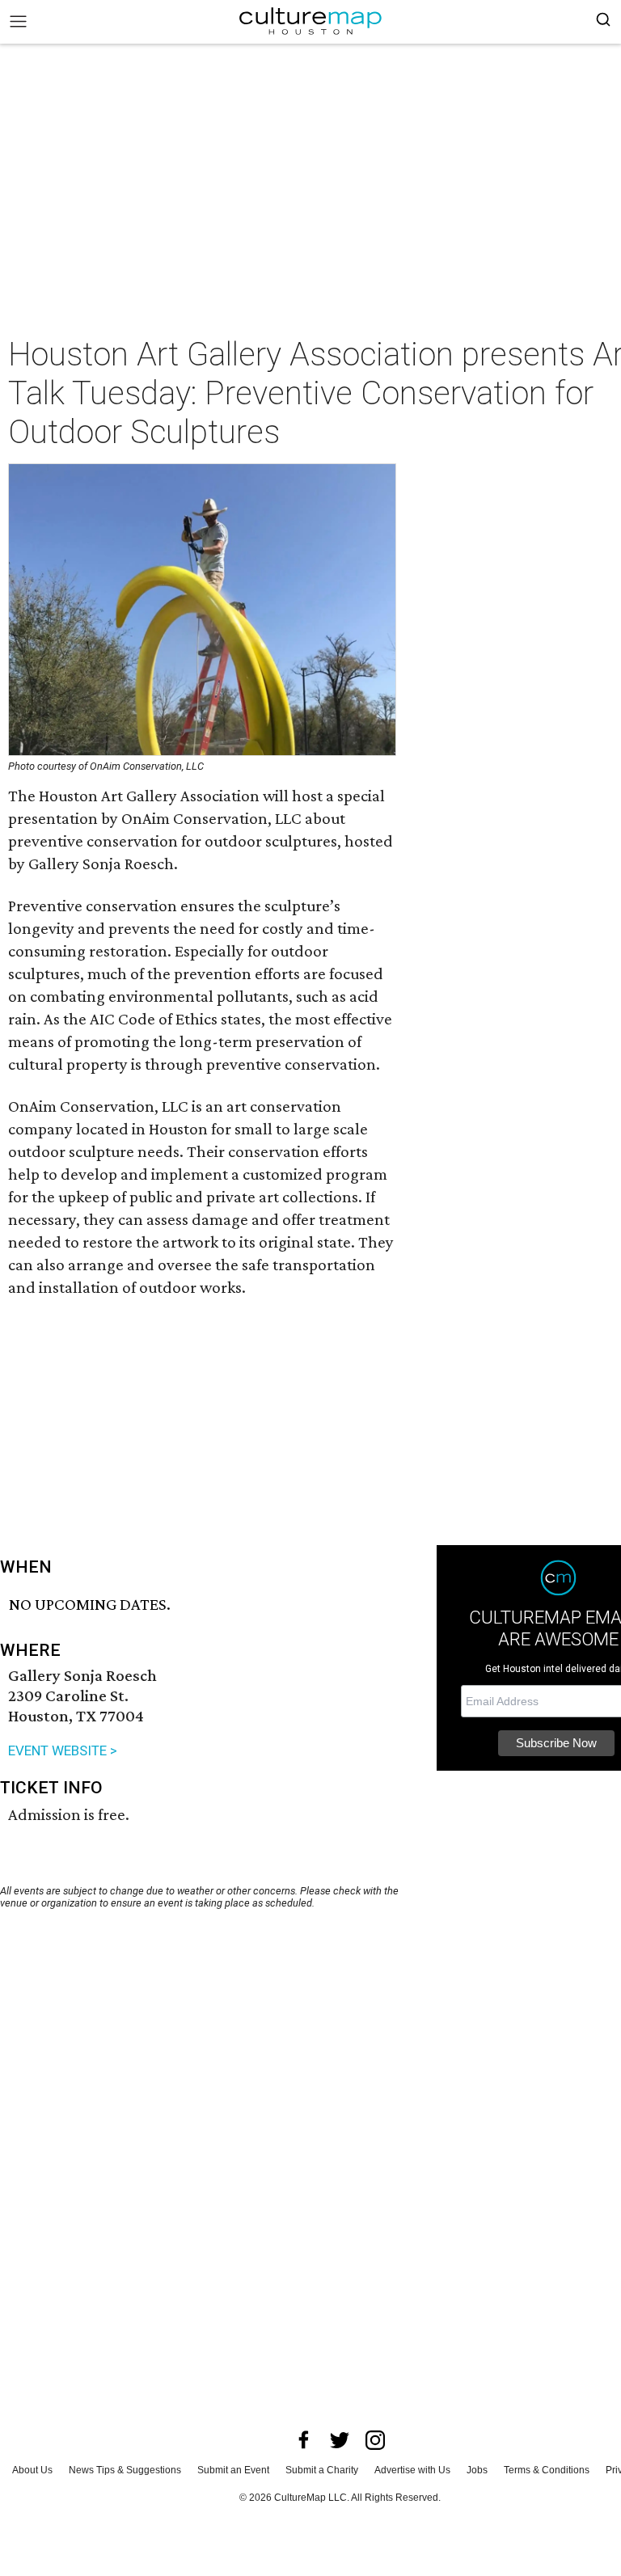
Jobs (477, 2470)
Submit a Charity (322, 2470)
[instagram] (375, 2440)
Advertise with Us (412, 2470)
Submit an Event (233, 2470)
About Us (32, 2470)
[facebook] (304, 2440)
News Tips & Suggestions (125, 2470)
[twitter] (340, 2440)
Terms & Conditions (547, 2470)
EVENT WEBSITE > (63, 1750)
